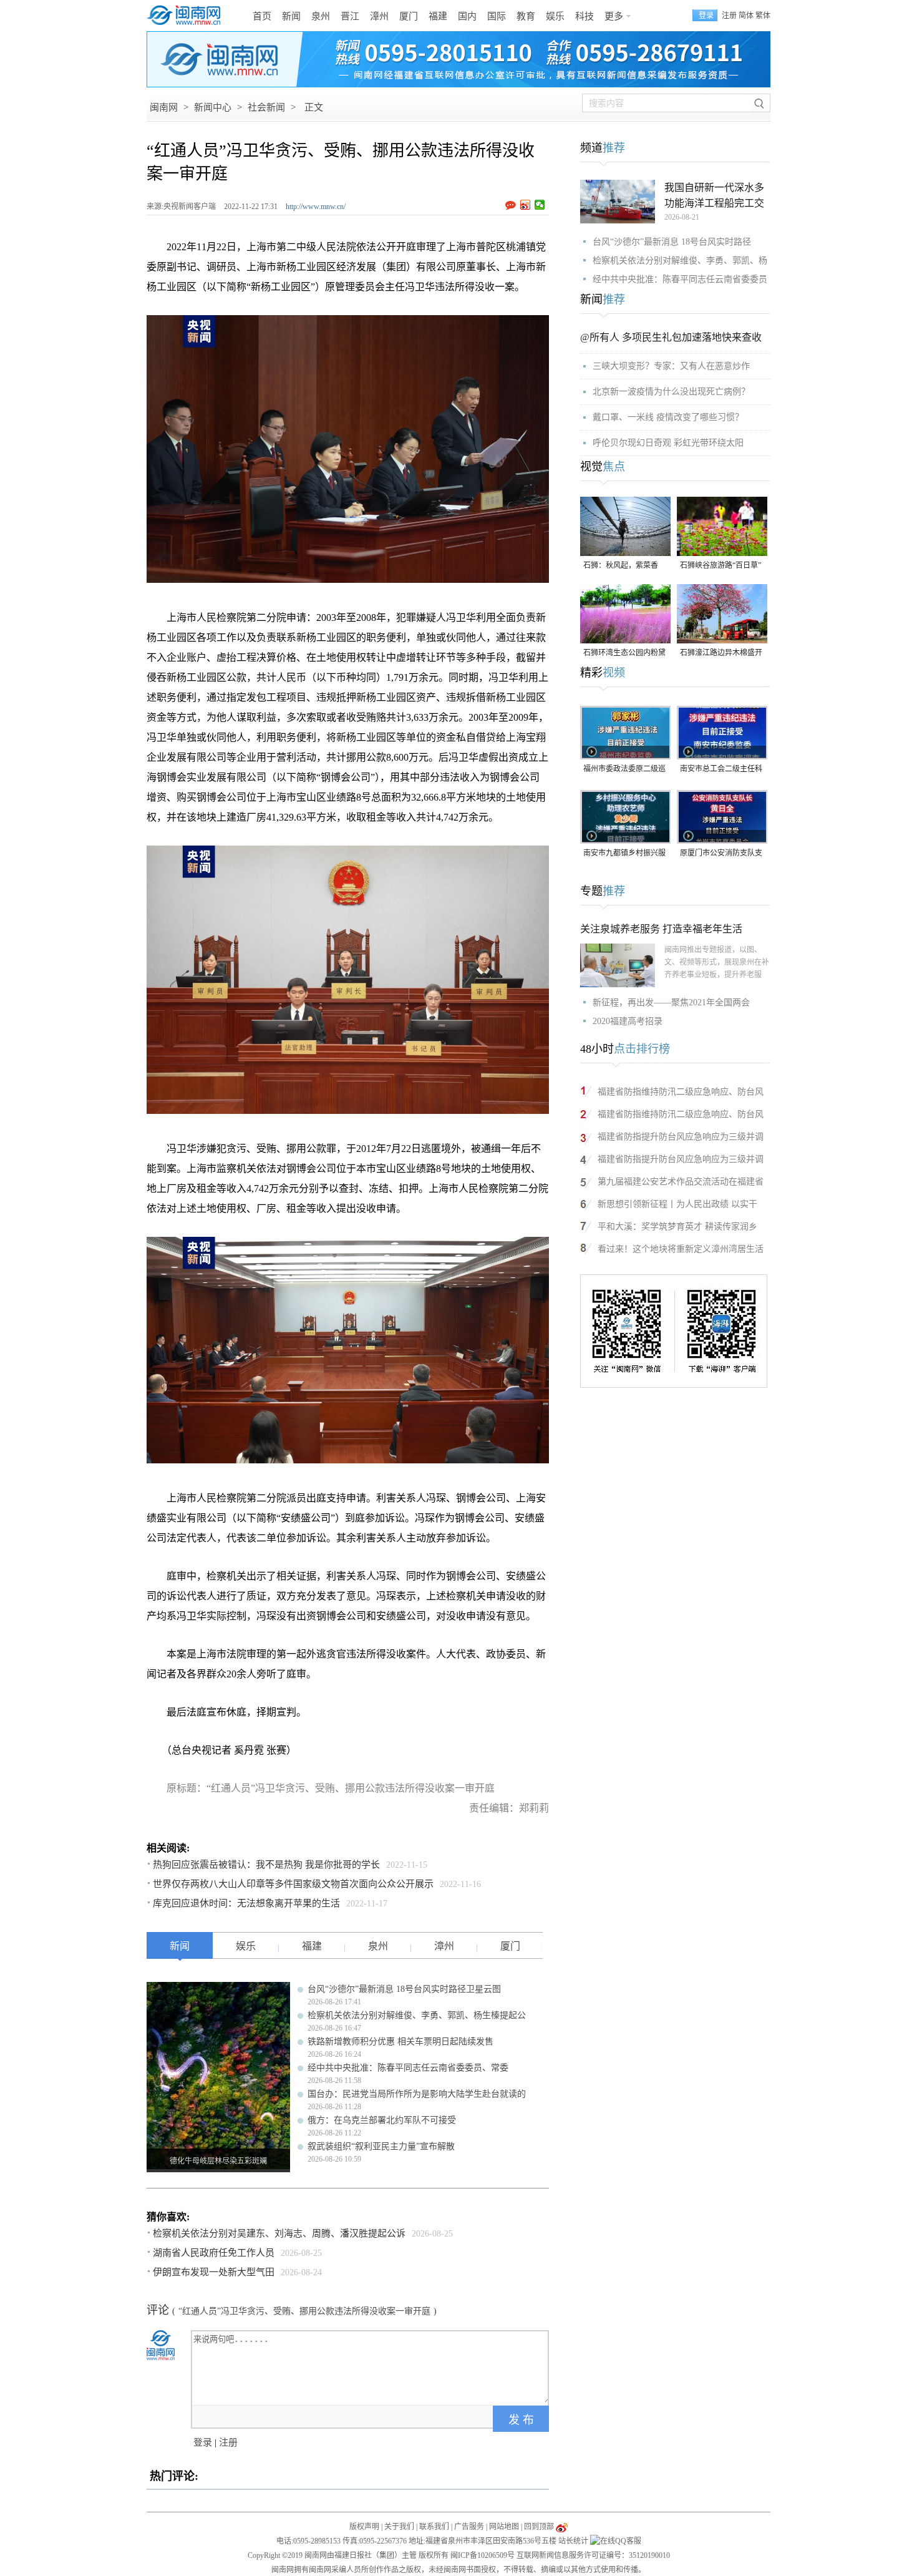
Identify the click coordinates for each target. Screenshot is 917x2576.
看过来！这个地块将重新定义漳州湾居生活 (681, 1249)
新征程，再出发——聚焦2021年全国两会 (671, 1003)
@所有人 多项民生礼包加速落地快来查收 (671, 337)
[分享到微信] (540, 205)
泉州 (321, 16)
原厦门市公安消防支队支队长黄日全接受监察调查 (721, 854)
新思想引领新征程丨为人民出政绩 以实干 (677, 1204)
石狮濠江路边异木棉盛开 (721, 653)
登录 (203, 2442)
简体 (746, 16)
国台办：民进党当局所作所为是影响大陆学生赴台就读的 (417, 2094)
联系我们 (434, 2527)
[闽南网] (187, 16)
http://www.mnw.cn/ (316, 207)
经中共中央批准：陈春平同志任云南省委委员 (680, 279)
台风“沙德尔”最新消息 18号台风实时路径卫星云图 (404, 1989)
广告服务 (469, 2527)
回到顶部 (539, 2527)
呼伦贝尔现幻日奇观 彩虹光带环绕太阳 (668, 443)
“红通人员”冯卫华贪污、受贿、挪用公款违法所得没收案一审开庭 (304, 2311)
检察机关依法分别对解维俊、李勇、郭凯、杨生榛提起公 (417, 2015)
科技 (585, 16)
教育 (526, 16)
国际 (497, 16)
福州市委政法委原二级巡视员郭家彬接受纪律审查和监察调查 (624, 770)
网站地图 (504, 2527)
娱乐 (555, 16)
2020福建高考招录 (628, 1021)
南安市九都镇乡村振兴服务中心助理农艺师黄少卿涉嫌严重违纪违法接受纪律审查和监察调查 (624, 854)
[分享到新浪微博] (526, 205)
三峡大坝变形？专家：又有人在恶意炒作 (671, 366)
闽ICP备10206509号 (483, 2555)
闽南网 (164, 107)
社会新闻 (266, 107)
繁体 (763, 16)
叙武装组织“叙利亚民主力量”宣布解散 (381, 2146)
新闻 (291, 16)
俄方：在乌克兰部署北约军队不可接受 (382, 2120)
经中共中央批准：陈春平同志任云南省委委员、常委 (408, 2068)
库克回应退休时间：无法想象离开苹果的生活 (246, 1903)
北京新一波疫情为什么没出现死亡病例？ (671, 392)
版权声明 (364, 2527)
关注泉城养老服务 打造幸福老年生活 (661, 929)
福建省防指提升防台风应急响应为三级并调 (681, 1137)
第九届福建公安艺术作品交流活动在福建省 (681, 1182)
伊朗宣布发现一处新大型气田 (214, 2272)
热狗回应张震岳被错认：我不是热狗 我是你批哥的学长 (266, 1865)
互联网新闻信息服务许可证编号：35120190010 (593, 2555)
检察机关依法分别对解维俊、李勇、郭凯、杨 (680, 261)
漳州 (379, 16)
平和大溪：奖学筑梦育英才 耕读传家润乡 (677, 1227)
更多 (614, 16)
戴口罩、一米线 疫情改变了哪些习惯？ (668, 417)
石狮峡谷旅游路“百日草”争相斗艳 (720, 566)
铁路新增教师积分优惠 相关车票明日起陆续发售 (400, 2042)
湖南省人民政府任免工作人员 (214, 2253)
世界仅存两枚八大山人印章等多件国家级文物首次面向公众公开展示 (293, 1884)
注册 (729, 16)
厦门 (409, 16)
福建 (438, 16)
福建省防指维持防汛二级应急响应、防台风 (681, 1092)
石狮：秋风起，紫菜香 (621, 565)
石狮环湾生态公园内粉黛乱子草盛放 (624, 654)
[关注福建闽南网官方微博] (562, 2527)
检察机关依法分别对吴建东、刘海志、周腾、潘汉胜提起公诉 (279, 2233)
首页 (262, 16)
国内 (467, 16)
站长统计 (573, 2541)
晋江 (350, 16)
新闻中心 (213, 107)
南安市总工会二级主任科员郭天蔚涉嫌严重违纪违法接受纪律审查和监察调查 (721, 770)
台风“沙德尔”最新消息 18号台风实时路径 (672, 242)
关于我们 (399, 2527)
